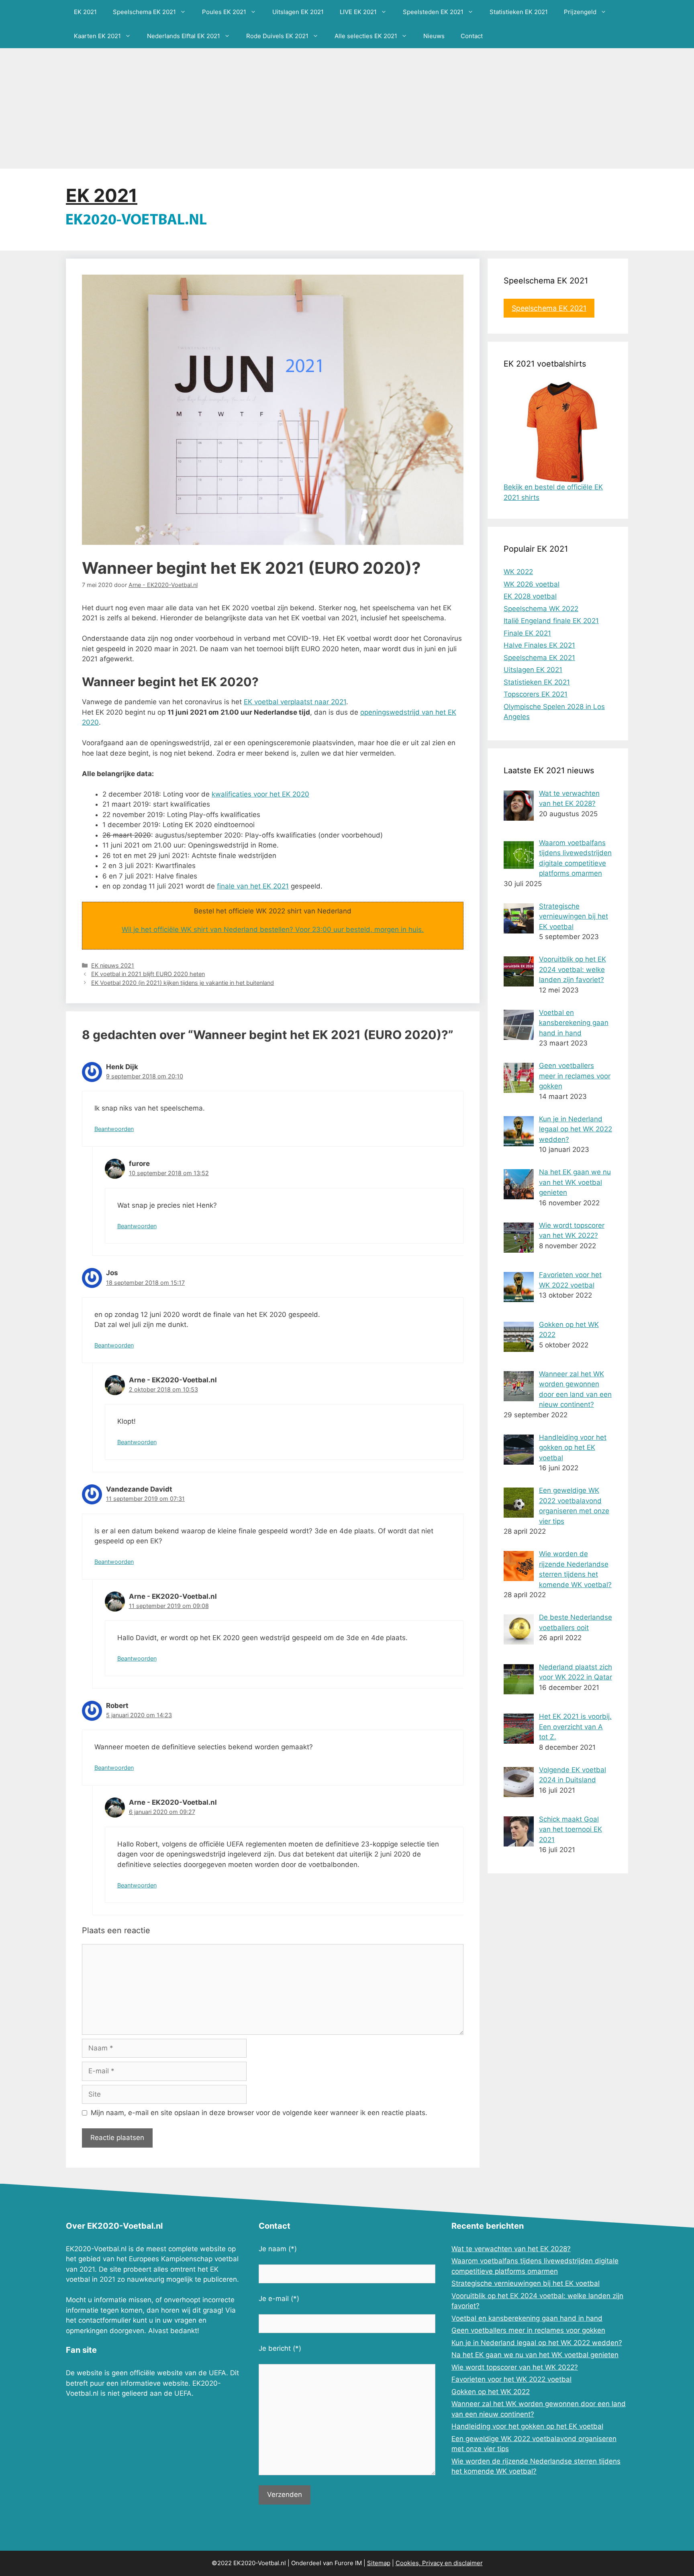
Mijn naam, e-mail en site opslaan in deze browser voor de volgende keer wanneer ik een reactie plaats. (259, 2113)
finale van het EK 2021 (253, 886)
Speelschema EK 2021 (144, 12)
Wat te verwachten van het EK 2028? (511, 2249)
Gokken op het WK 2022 (491, 2392)
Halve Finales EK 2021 (539, 645)
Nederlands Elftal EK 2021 (184, 36)
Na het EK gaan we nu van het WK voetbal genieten (535, 2355)
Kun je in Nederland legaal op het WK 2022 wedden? (537, 2343)
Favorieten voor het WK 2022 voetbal (511, 2379)
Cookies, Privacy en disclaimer (439, 2563)
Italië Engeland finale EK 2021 (551, 621)
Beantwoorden (114, 1129)
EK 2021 (85, 12)
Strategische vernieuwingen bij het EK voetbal (526, 2283)
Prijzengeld (580, 12)
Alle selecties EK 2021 (366, 36)
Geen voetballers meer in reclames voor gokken (528, 2330)
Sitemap (379, 2563)
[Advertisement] (347, 108)
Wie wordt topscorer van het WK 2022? (515, 2367)
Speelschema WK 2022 (541, 609)
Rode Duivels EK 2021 (277, 36)
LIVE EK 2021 (358, 12)
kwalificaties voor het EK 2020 (260, 794)
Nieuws (434, 36)
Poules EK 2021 (224, 12)
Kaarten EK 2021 (97, 36)
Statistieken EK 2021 (519, 12)
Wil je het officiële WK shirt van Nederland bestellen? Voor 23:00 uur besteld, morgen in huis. (273, 929)
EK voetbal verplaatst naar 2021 (295, 702)
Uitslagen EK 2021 (298, 12)
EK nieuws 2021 (113, 965)
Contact (472, 36)
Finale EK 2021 (527, 633)
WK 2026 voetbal (532, 584)
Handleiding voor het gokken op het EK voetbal (527, 2426)
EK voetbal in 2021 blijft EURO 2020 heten (148, 974)
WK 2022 (518, 572)
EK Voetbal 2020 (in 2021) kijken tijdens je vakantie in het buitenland (183, 983)
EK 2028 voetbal (530, 596)
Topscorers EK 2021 (536, 694)
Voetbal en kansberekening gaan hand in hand (527, 2318)
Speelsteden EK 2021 (433, 12)
